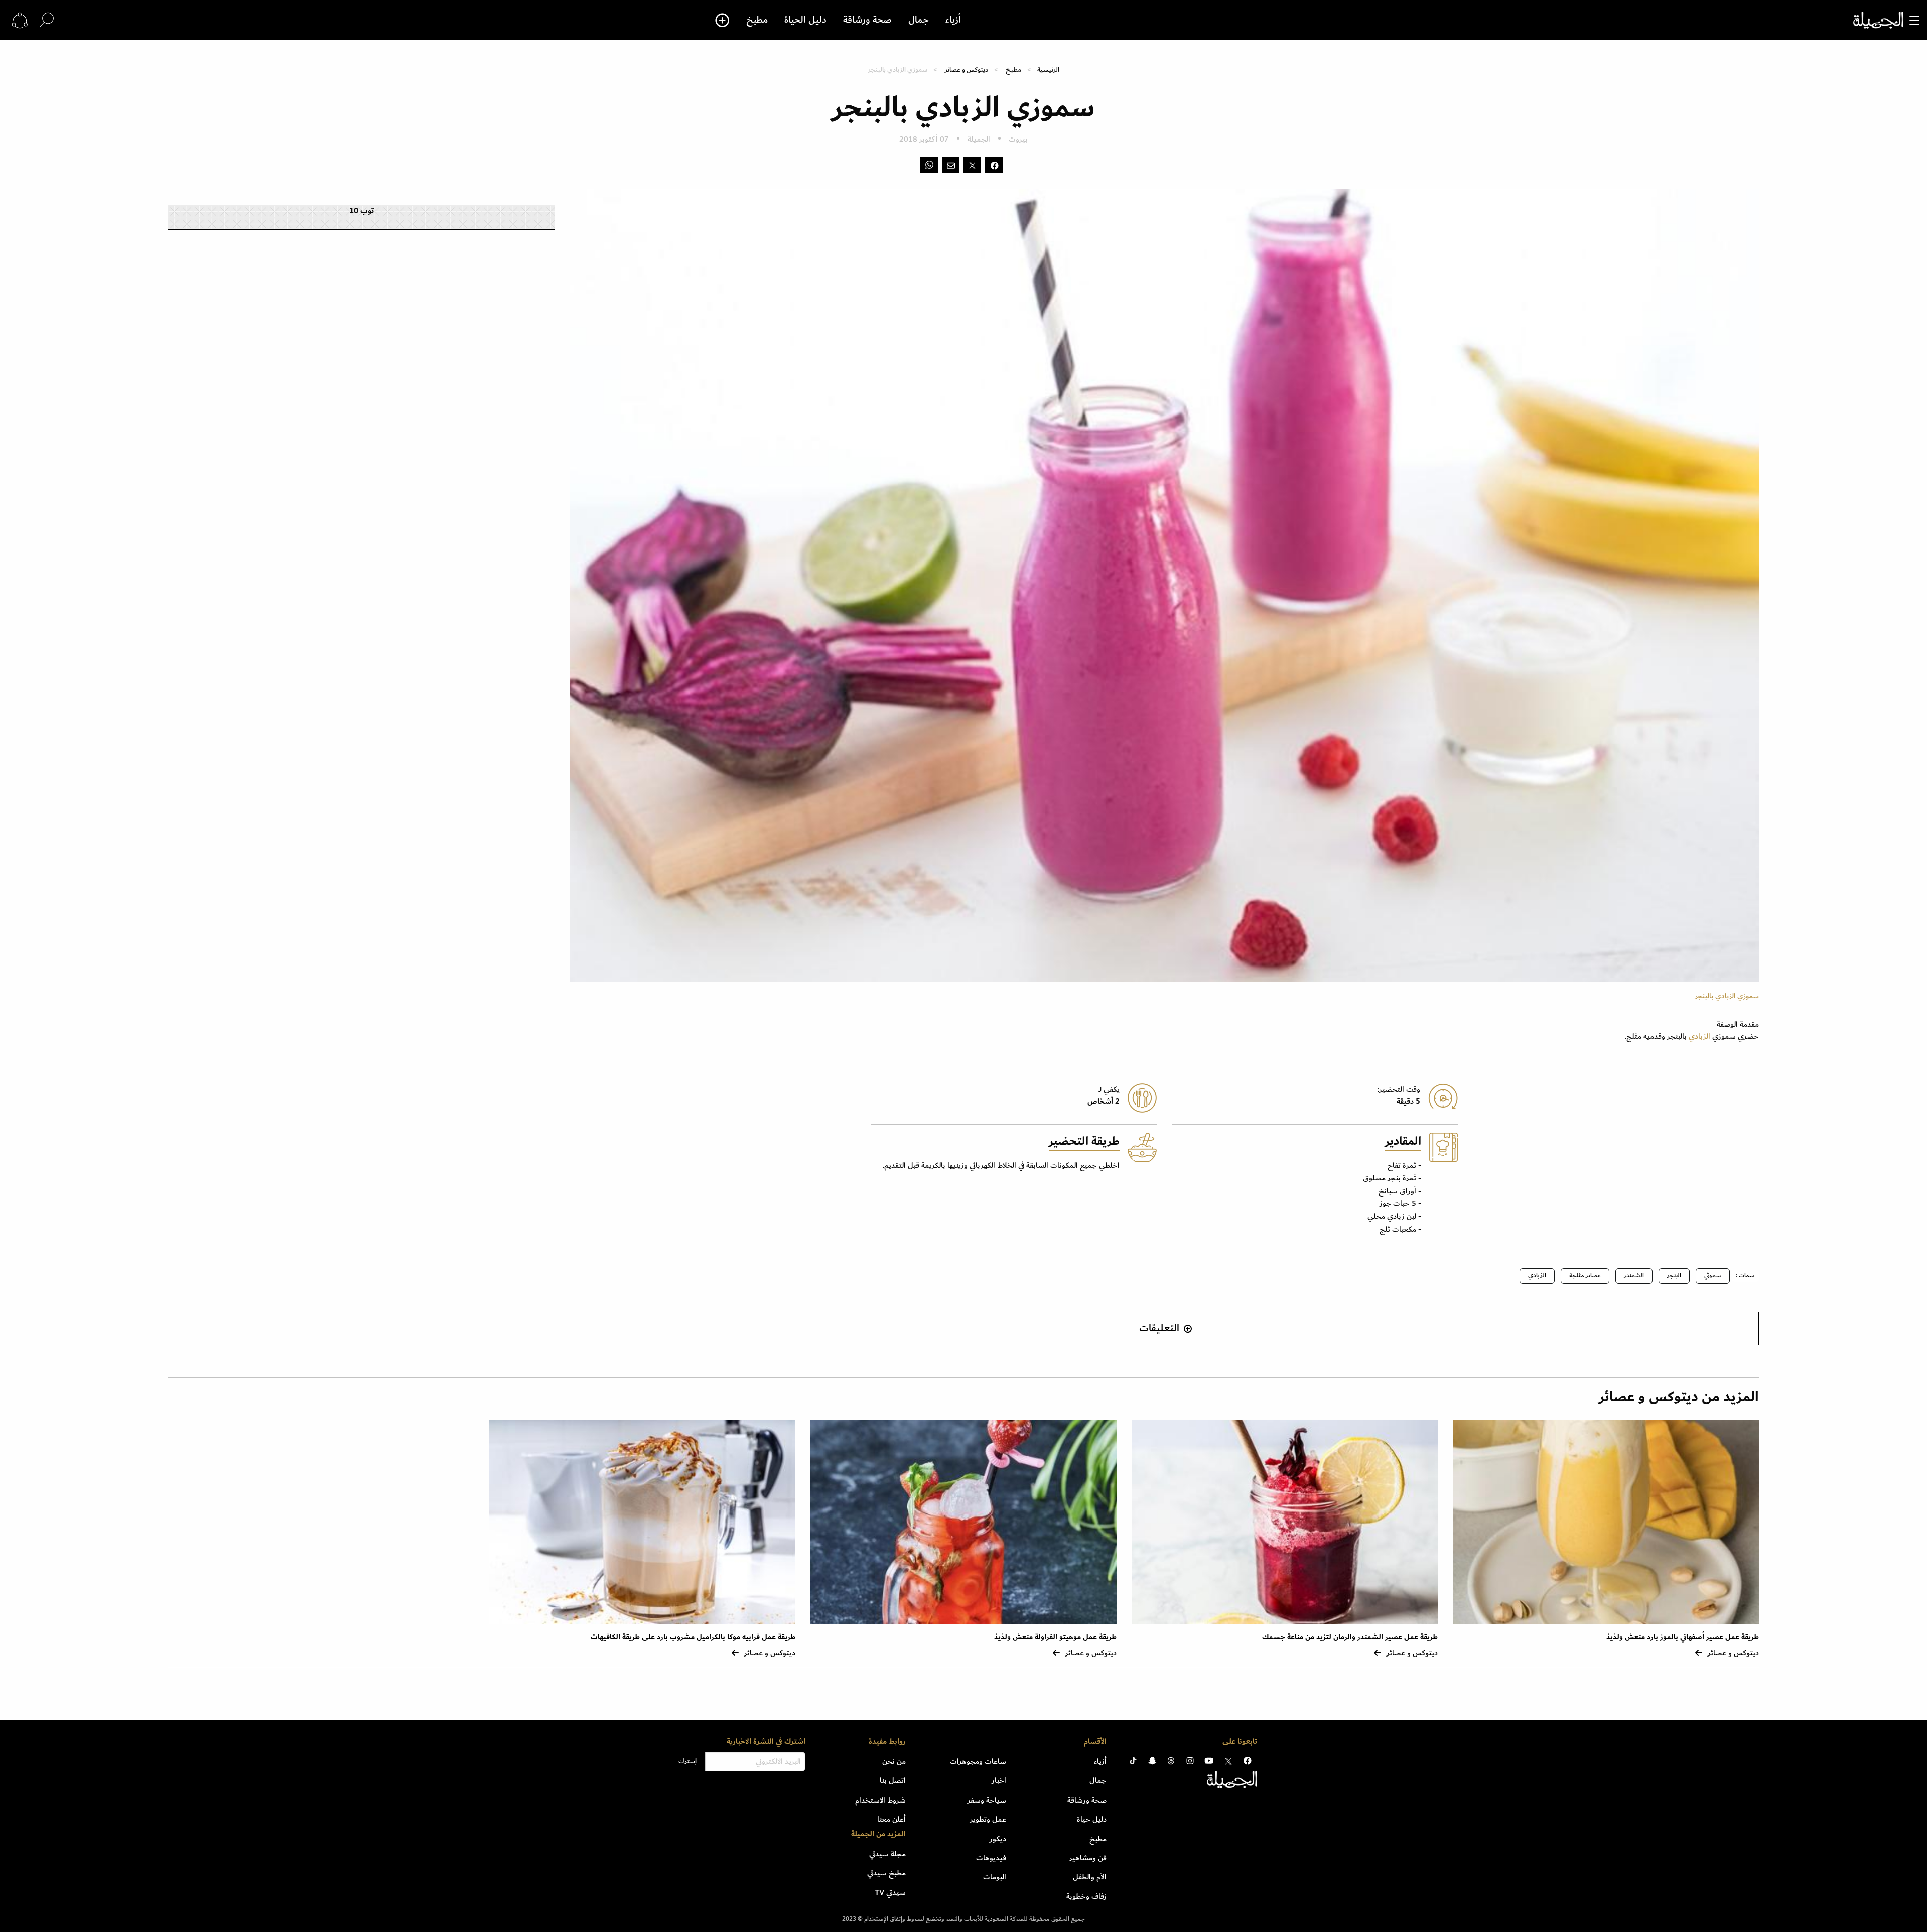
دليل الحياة (805, 20)
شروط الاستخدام (880, 1800)
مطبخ (757, 20)
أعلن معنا (891, 1819)
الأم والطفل (1090, 1877)
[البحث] (47, 20)
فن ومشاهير (1088, 1858)
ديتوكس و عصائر (967, 70)
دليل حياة (1092, 1819)
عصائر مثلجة (1585, 1275)
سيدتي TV (890, 1892)
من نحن (894, 1761)
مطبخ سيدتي (886, 1873)
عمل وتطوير (988, 1819)
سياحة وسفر (987, 1800)
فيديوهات (991, 1858)
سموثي (1713, 1275)
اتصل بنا (893, 1780)
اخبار (999, 1780)
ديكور (998, 1839)
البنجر (1674, 1275)
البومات (995, 1877)
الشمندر (1634, 1275)
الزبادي (1699, 1036)
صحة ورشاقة (867, 20)
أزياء (953, 20)
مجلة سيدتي (887, 1854)
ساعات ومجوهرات (978, 1761)
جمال (919, 20)
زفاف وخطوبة (1086, 1896)
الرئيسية (1048, 70)
